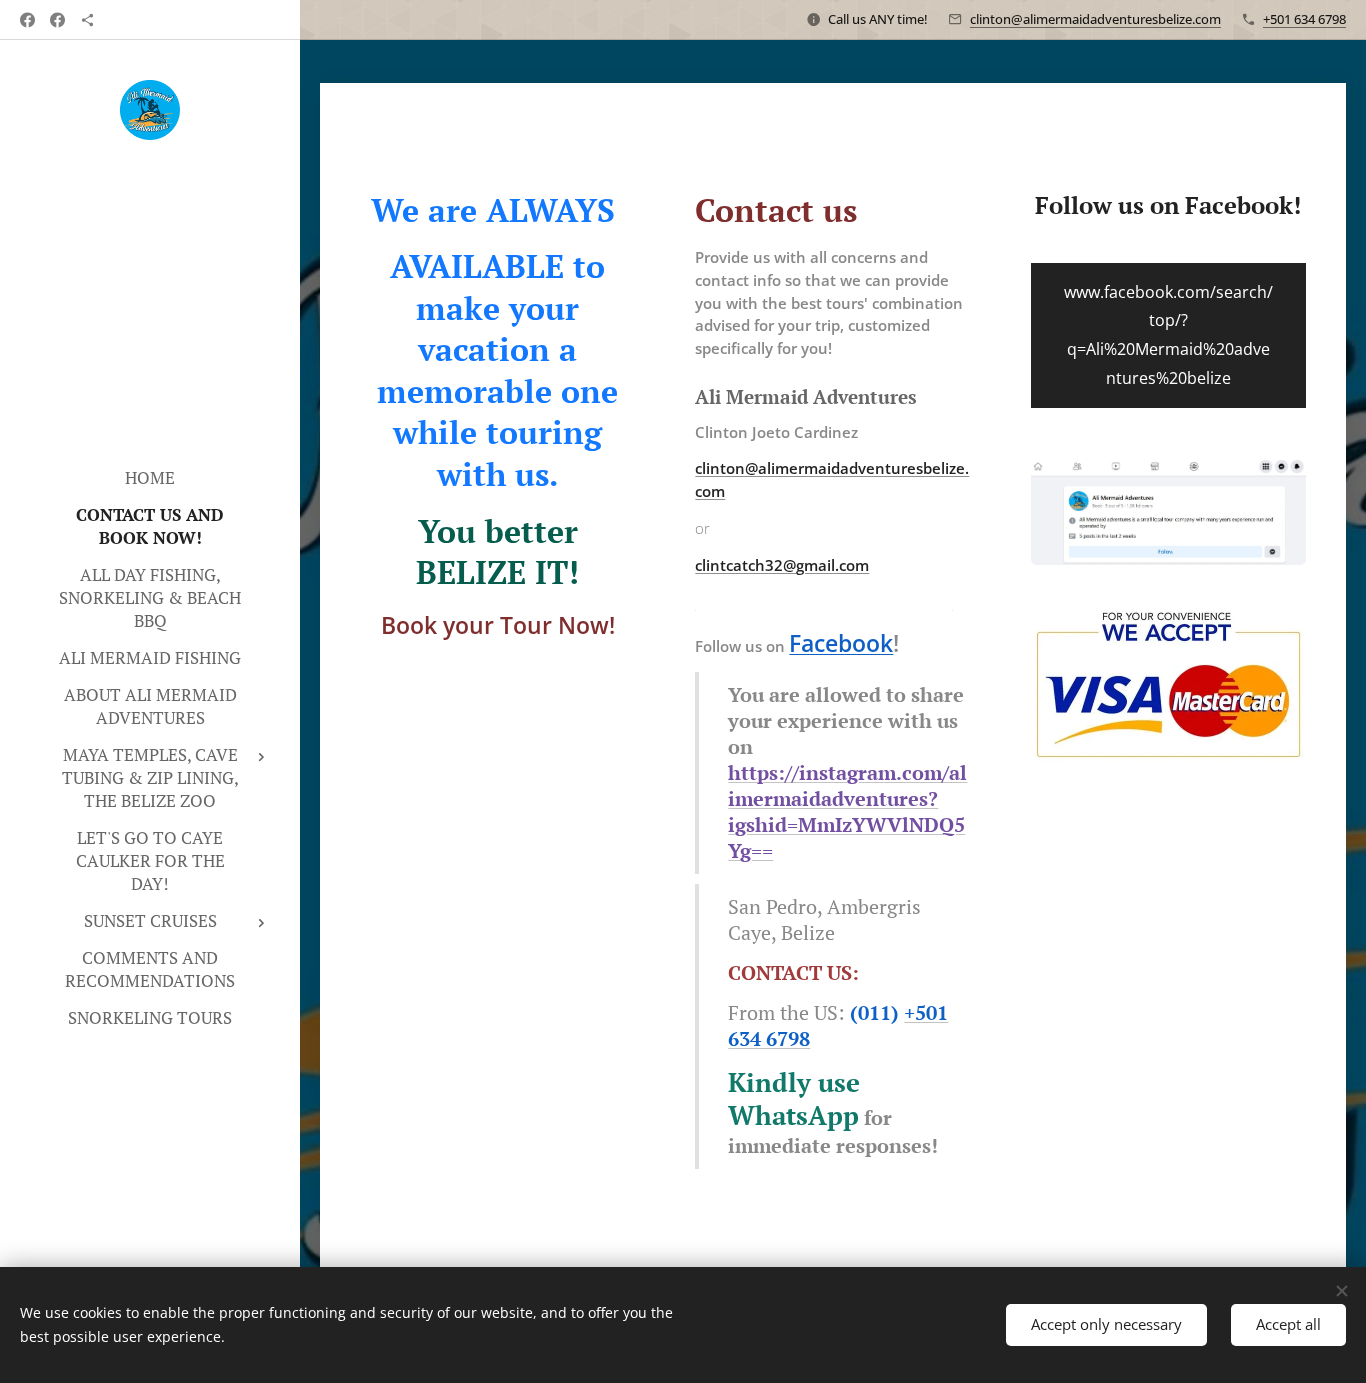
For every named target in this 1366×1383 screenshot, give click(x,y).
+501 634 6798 (1304, 19)
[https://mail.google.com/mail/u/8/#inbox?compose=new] (87, 20)
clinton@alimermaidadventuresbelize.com (1095, 19)
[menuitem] (150, 477)
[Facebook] (27, 20)
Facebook (841, 643)
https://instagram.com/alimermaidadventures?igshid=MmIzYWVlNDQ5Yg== (847, 811)
